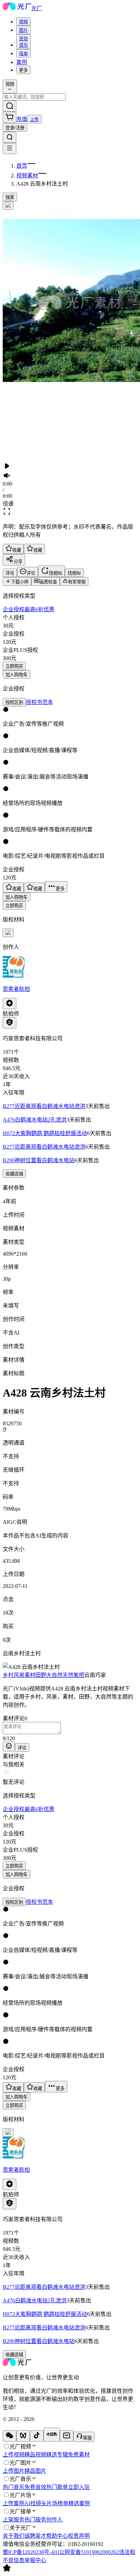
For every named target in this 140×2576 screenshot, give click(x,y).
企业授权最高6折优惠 (29, 609)
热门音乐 (14, 2487)
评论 (22, 1748)
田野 (41, 1675)
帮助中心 (57, 2536)
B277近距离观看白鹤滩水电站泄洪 (44, 1106)
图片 (23, 30)
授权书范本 (39, 702)
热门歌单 (57, 2487)
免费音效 (35, 2487)
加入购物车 (16, 675)
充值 (22, 119)
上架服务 (14, 2520)
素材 (30, 1675)
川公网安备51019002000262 (86, 2552)
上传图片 (14, 2471)
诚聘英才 (35, 2536)
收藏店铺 (14, 1174)
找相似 (74, 573)
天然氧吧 (73, 1675)
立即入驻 (79, 2487)
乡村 (8, 1675)
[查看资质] (10, 1023)
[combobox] (23, 22)
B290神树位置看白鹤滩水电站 (39, 1160)
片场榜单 (57, 2503)
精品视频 (35, 2455)
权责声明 (79, 2536)
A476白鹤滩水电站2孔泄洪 (35, 1120)
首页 (22, 166)
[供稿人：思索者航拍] (70, 967)
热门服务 (35, 2520)
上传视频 (14, 2455)
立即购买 (14, 666)
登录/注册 (15, 128)
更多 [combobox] (23, 70)
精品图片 (35, 2471)
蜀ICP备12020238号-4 (28, 2552)
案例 (22, 62)
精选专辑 (57, 2455)
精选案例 (79, 2503)
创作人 (54, 2520)
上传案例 (14, 2503)
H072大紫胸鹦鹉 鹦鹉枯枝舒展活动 (45, 1133)
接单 (23, 54)
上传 (34, 119)
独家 (10, 197)
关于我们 (14, 2536)
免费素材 (79, 2455)
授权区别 (14, 702)
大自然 (54, 1675)
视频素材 (27, 176)
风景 (19, 1675)
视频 (23, 22)
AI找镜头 (36, 2503)
